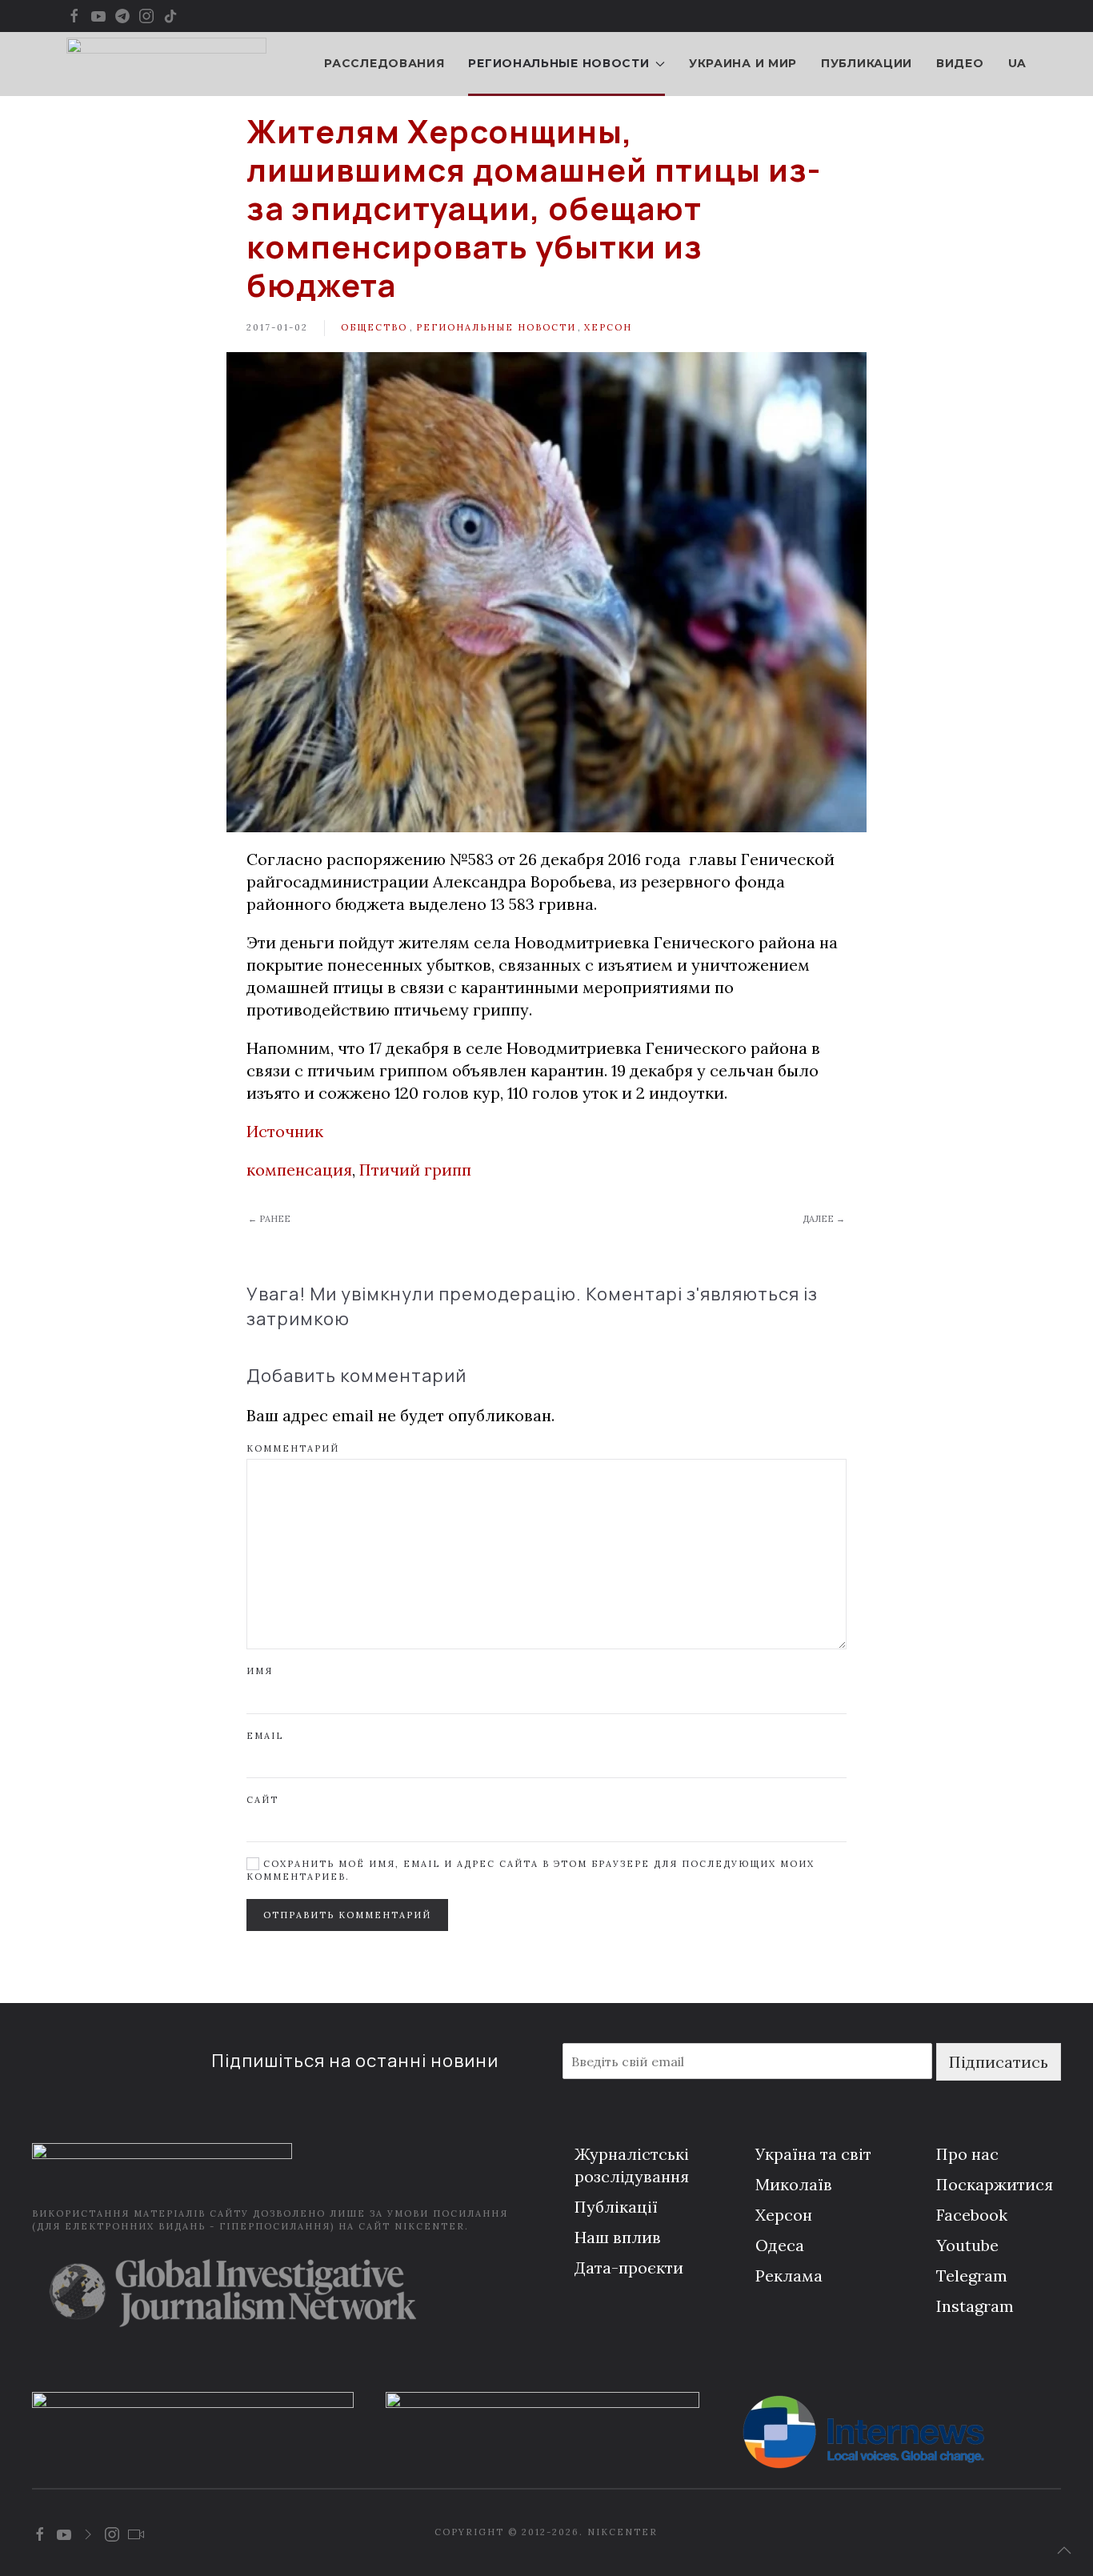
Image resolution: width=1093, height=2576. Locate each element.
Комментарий (293, 1448)
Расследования (384, 63)
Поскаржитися (995, 2184)
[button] (1064, 2550)
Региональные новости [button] (559, 63)
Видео (960, 63)
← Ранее (269, 1219)
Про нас (967, 2154)
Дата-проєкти (629, 2268)
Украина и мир (743, 63)
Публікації (616, 2207)
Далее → (824, 1219)
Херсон (608, 327)
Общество (374, 327)
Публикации (867, 63)
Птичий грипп (415, 1170)
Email (265, 1736)
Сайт (262, 1800)
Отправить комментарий (347, 1915)
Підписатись (999, 2062)
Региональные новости (496, 327)
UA (1017, 63)
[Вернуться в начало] (166, 64)
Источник (285, 1131)
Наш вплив (618, 2237)
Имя (260, 1671)
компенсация (299, 1170)
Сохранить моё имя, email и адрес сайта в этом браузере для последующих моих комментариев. (530, 1870)
